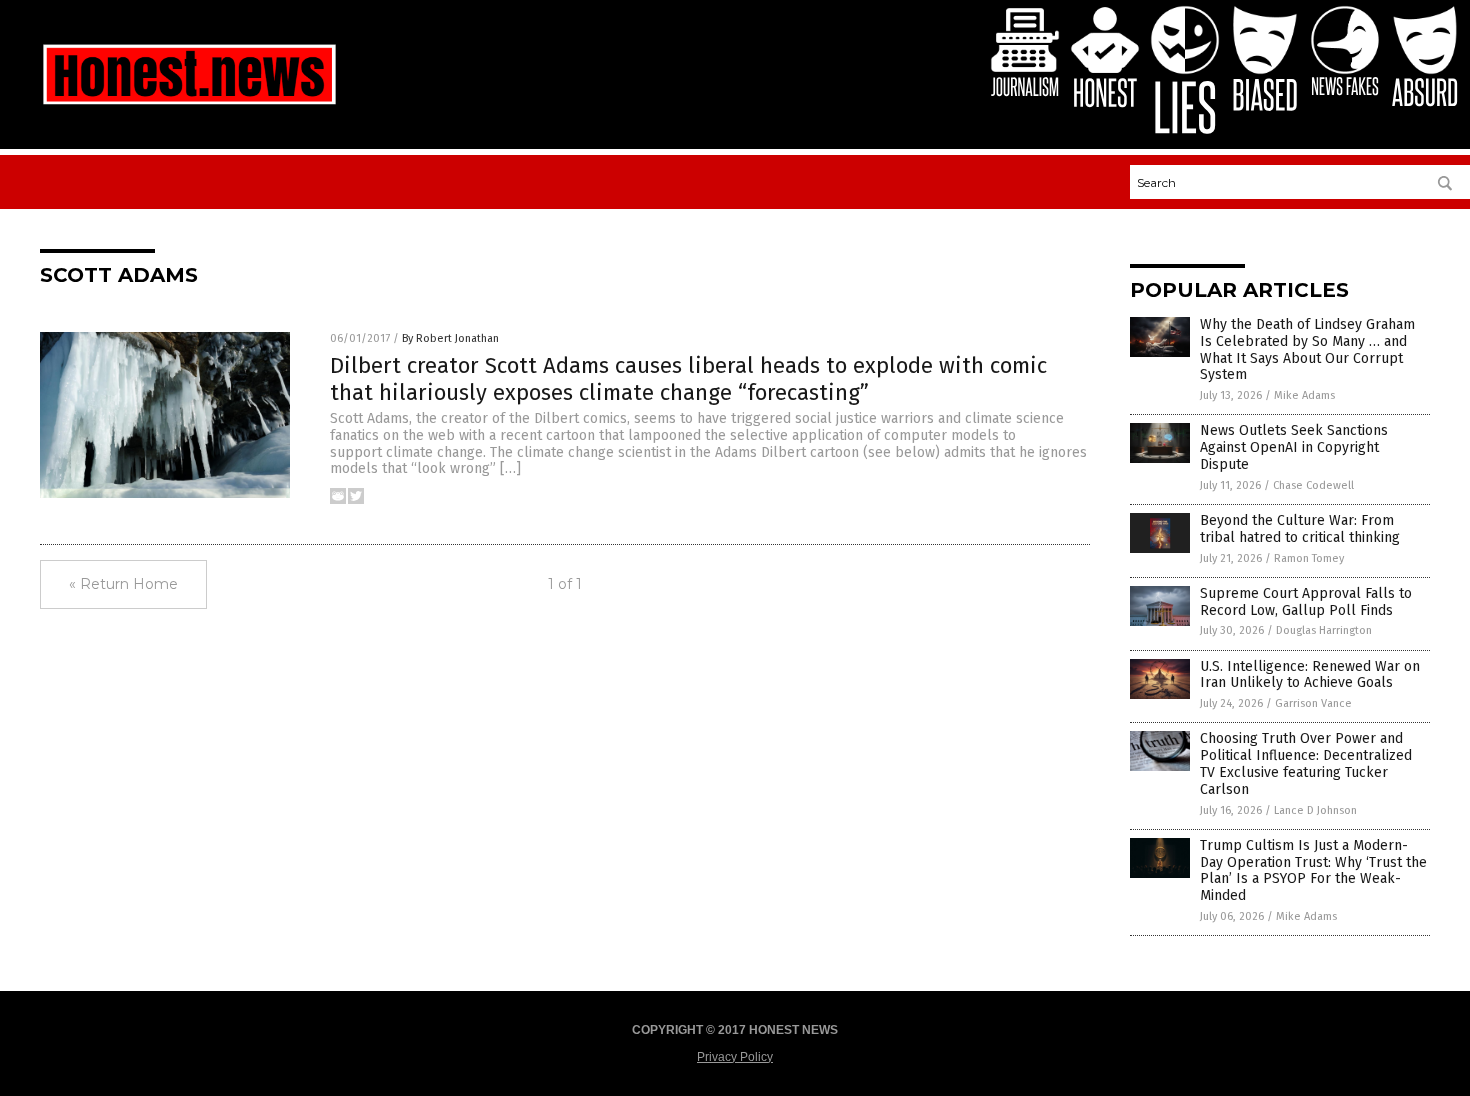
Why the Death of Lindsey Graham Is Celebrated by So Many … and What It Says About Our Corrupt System (1307, 349)
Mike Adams (1304, 395)
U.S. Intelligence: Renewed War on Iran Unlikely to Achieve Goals (1310, 675)
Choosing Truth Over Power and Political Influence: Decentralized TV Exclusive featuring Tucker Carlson (1306, 763)
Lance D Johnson (1315, 810)
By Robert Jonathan (450, 338)
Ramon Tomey (1309, 558)
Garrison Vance (1313, 703)
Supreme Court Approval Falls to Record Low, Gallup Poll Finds (1306, 602)
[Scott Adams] (189, 104)
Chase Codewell (1313, 485)
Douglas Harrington (1324, 630)
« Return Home (123, 584)
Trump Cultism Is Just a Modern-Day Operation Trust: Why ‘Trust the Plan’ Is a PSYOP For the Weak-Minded (1313, 870)
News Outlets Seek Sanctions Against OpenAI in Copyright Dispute (1294, 447)
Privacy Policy (735, 1057)
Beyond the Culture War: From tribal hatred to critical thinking (1300, 529)
